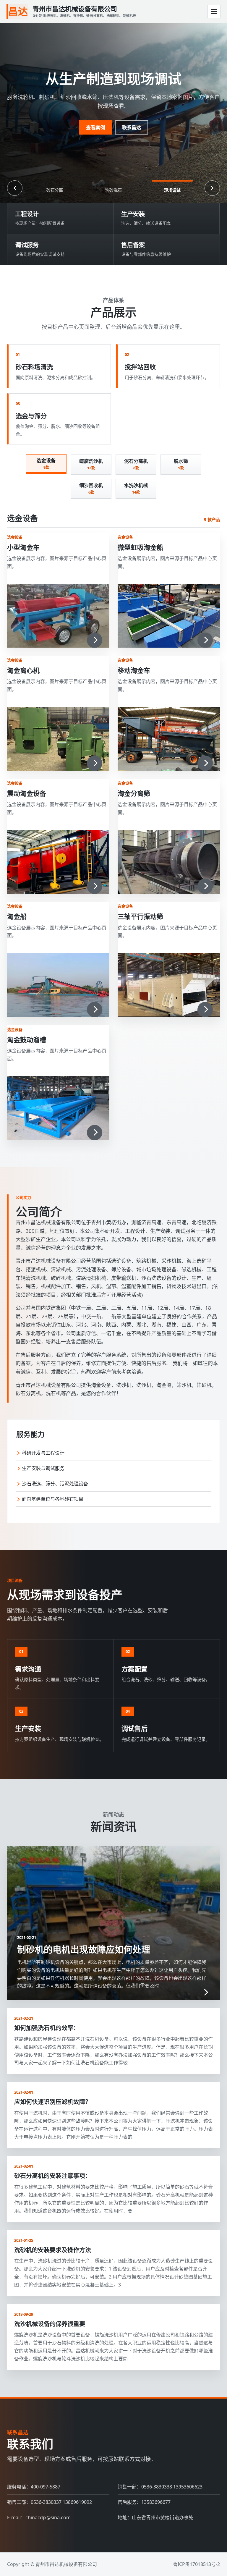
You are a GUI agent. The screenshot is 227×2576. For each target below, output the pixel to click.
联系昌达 (132, 127)
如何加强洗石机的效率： (47, 2028)
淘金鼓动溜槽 (27, 1039)
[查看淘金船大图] (58, 985)
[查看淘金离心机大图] (58, 739)
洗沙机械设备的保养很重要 (50, 2324)
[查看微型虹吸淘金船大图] (169, 616)
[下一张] (212, 188)
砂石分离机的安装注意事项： (53, 2176)
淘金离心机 (23, 670)
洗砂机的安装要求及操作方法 (53, 2250)
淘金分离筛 (134, 793)
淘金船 (17, 916)
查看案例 (95, 127)
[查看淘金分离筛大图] (169, 862)
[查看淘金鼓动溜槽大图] (58, 1108)
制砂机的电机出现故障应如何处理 (84, 1949)
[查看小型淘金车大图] (58, 616)
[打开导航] (214, 12)
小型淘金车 (23, 547)
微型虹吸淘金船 (140, 547)
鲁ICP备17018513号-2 (196, 2564)
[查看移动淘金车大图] (169, 739)
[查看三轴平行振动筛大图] (169, 985)
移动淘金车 (134, 670)
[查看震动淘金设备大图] (58, 862)
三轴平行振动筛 (140, 916)
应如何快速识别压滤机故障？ (53, 2102)
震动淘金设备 (27, 793)
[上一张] (15, 188)
